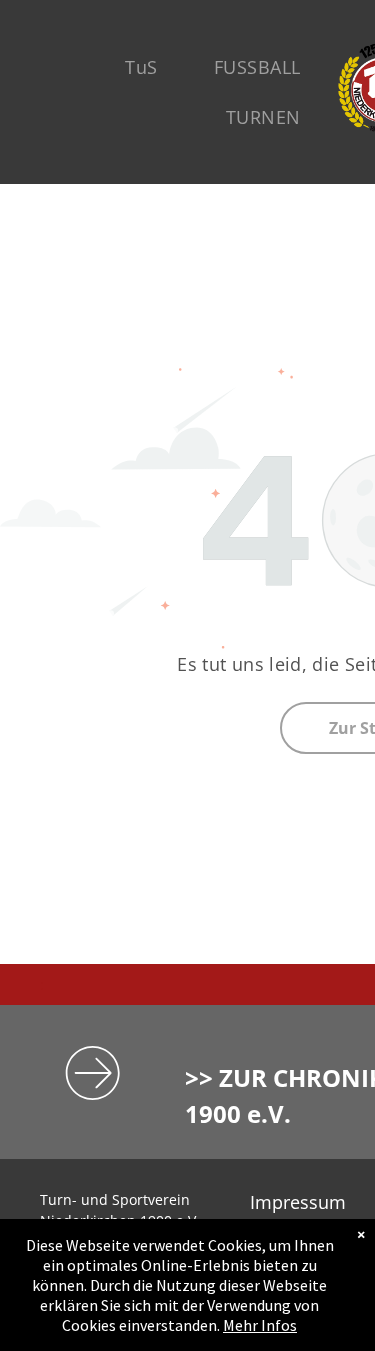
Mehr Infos (260, 1325)
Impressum (298, 1202)
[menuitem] (141, 67)
